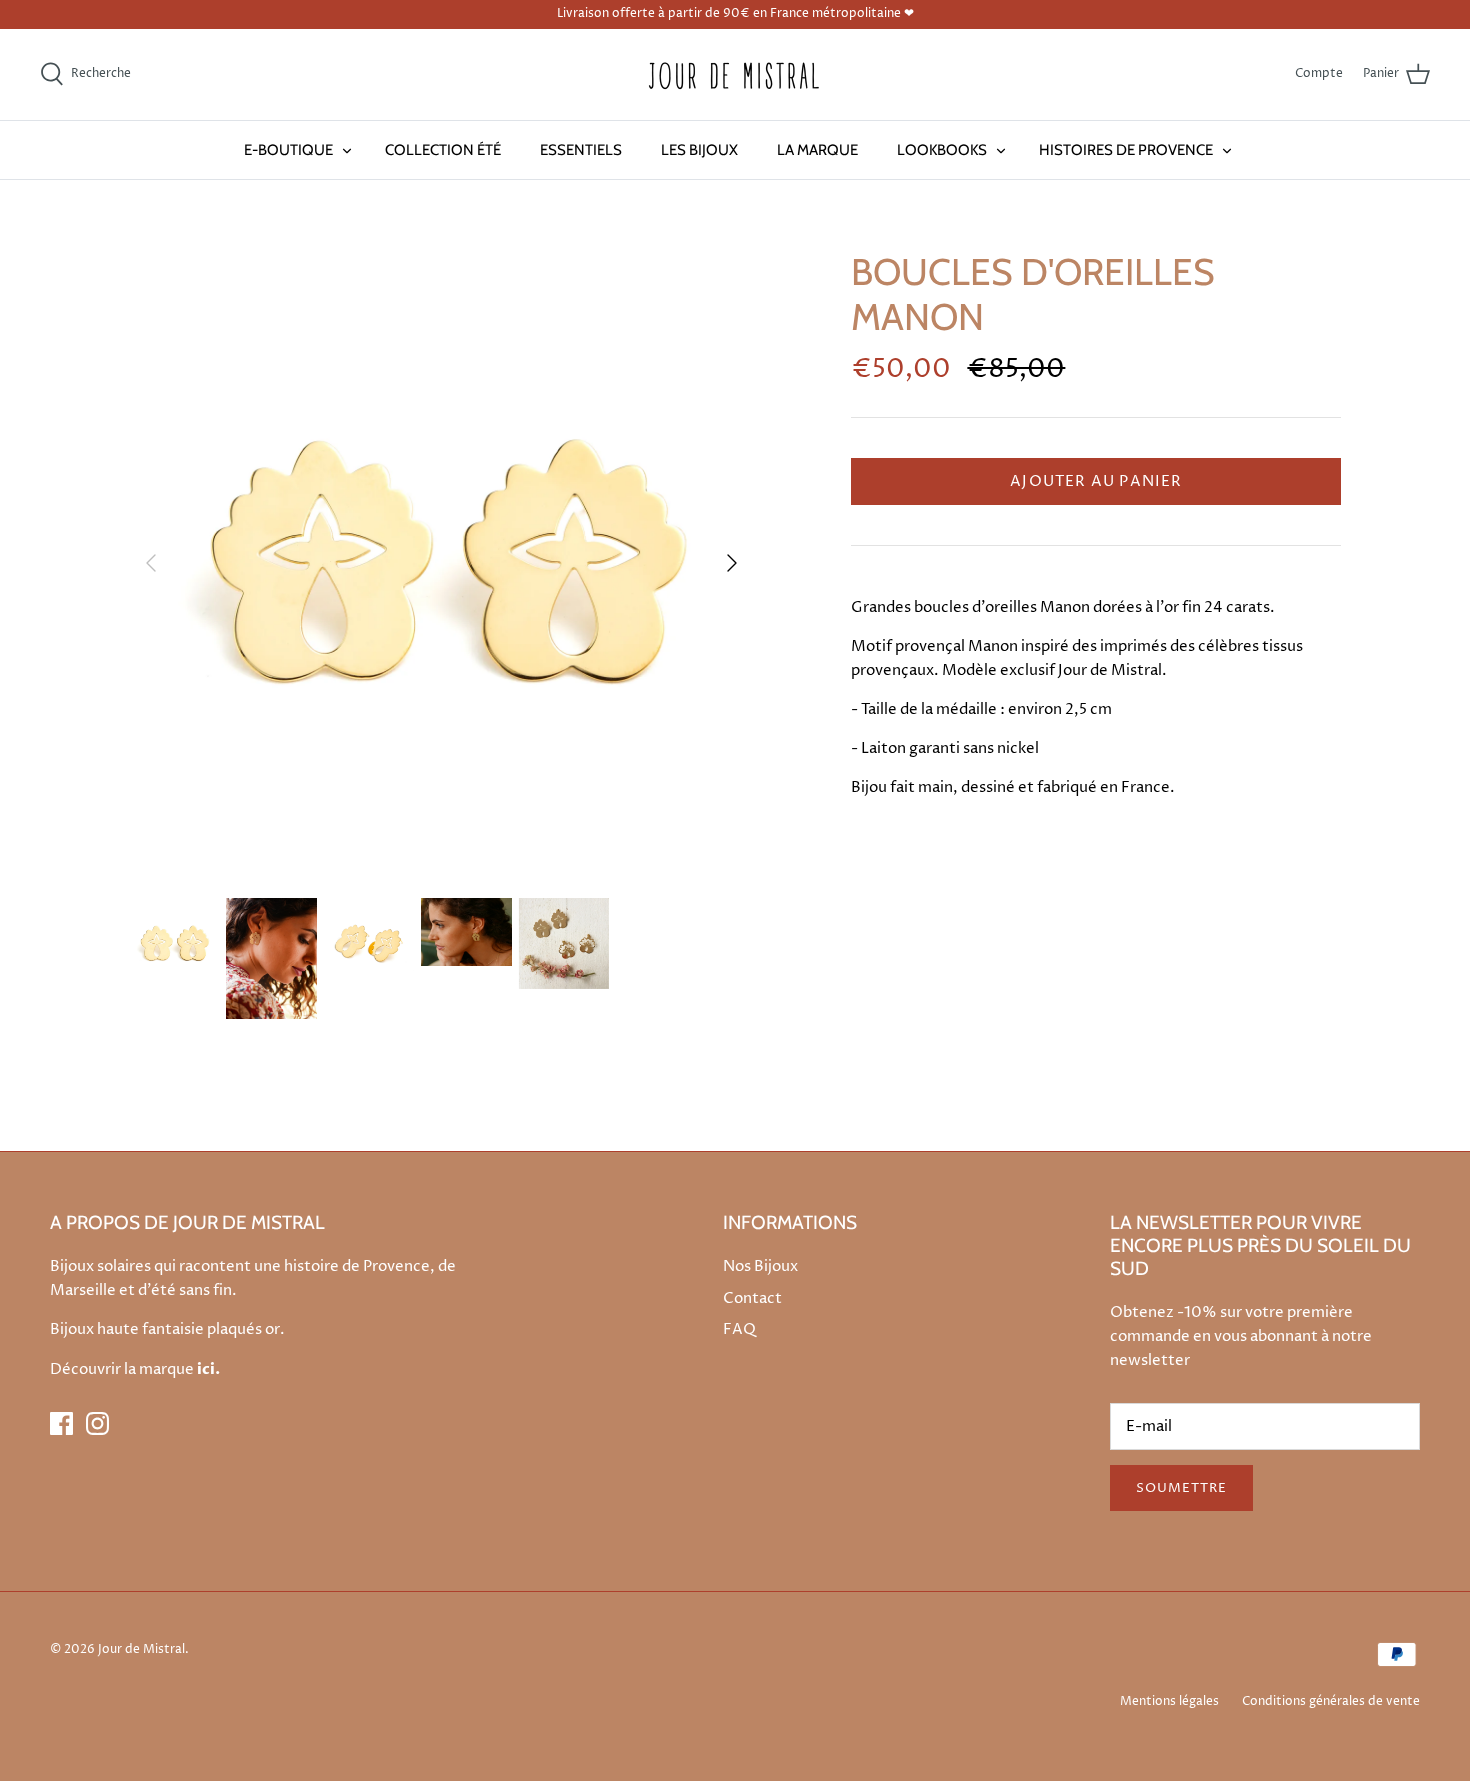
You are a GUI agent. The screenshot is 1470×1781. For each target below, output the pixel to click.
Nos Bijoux (760, 1266)
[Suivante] (732, 563)
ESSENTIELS (581, 150)
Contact (752, 1298)
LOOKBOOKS (942, 150)
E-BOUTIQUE (288, 150)
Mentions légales (1169, 1701)
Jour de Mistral (141, 1649)
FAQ (739, 1329)
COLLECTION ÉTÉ (443, 150)
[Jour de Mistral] (735, 74)
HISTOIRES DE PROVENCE (1126, 150)
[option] (442, 563)
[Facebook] (61, 1423)
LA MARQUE (817, 150)
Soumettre (1181, 1488)
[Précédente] (151, 563)
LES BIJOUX (699, 150)
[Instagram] (97, 1423)
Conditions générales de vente (1331, 1701)
